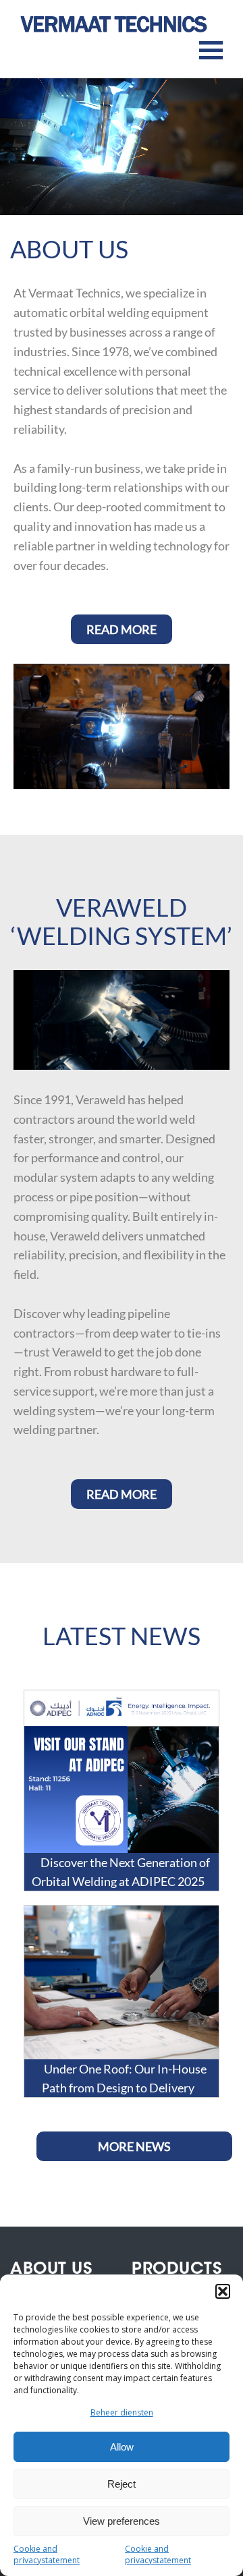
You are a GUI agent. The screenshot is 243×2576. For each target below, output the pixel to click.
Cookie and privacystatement (47, 2554)
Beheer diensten (122, 2412)
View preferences (122, 2521)
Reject (122, 2484)
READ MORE (122, 629)
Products (177, 2270)
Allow (122, 2447)
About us (51, 2270)
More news (134, 2146)
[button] (223, 2291)
